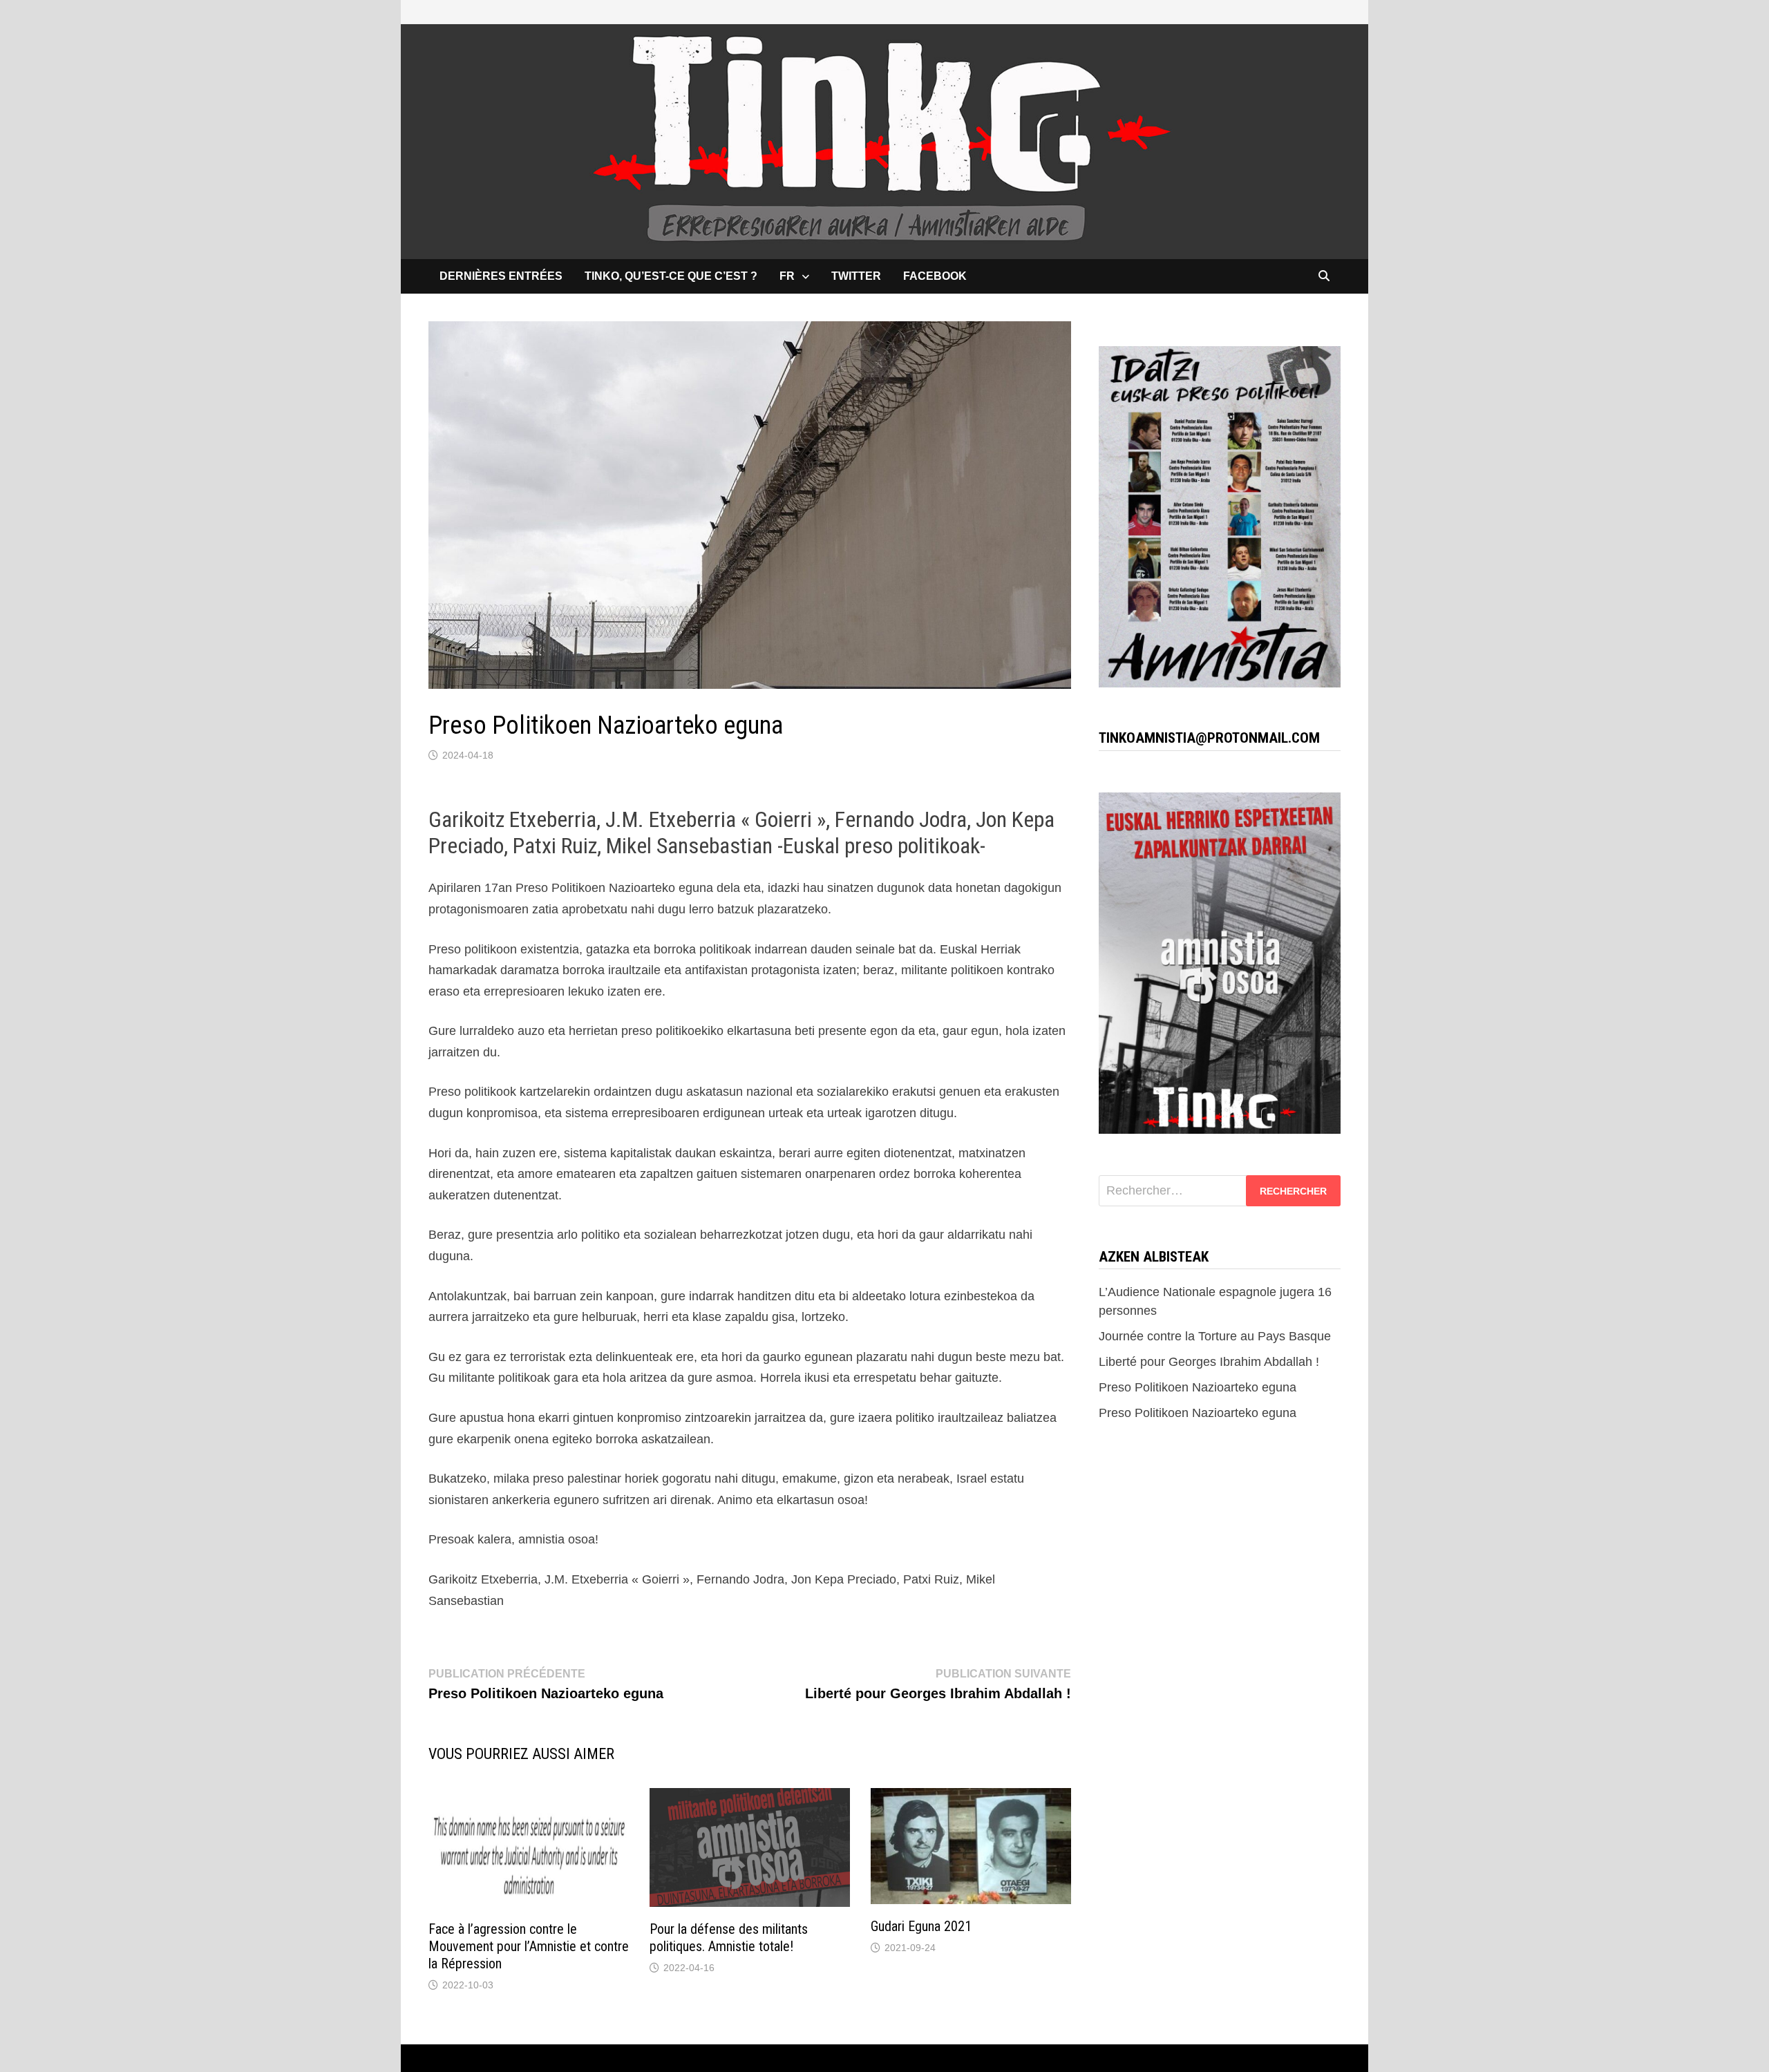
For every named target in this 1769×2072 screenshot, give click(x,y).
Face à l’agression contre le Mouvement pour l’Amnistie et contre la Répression (529, 1946)
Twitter (856, 276)
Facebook (935, 276)
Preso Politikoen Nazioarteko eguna (1198, 1387)
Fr (787, 276)
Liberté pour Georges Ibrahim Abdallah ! (1209, 1362)
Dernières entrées (501, 276)
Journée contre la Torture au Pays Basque (1215, 1336)
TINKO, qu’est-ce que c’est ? (671, 276)
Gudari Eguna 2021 (921, 1926)
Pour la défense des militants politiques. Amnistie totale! (729, 1938)
